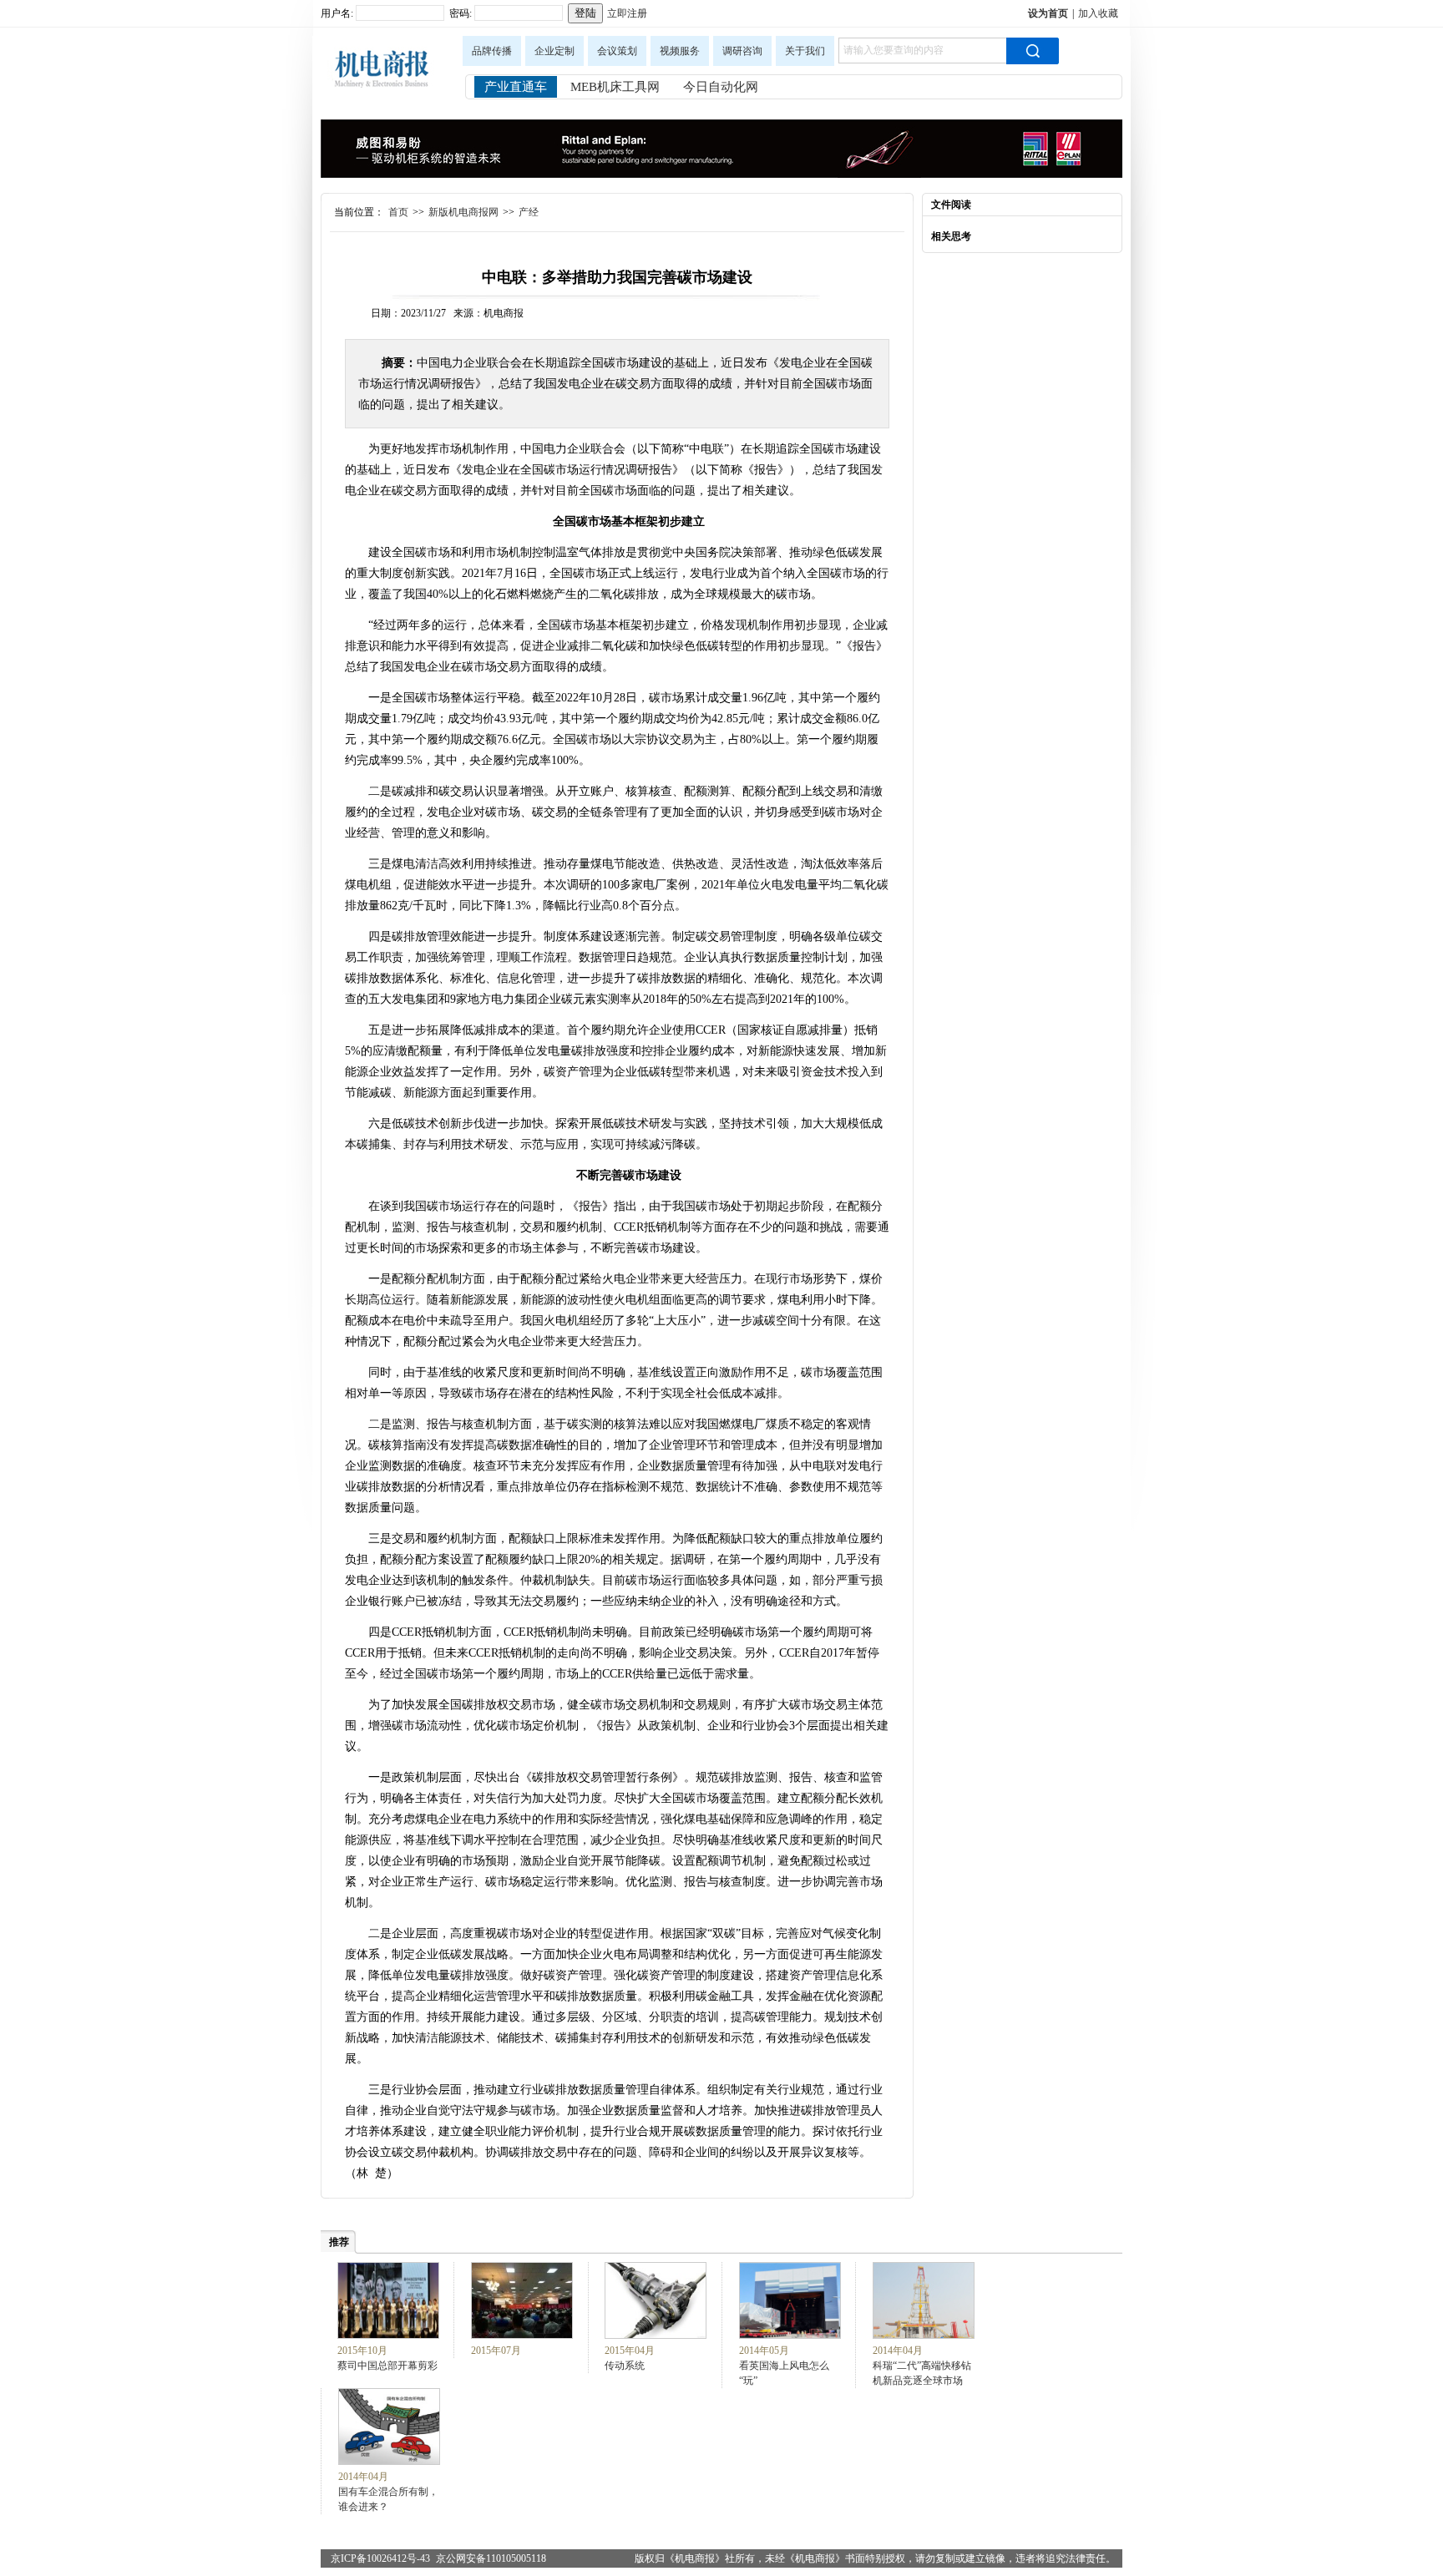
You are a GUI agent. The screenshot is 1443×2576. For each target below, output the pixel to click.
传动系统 (625, 2366)
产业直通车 (516, 87)
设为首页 (1048, 13)
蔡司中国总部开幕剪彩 (387, 2366)
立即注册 (627, 13)
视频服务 (680, 51)
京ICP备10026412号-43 (380, 2558)
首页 (398, 212)
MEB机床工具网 (615, 87)
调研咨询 (742, 51)
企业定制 (554, 51)
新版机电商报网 (463, 212)
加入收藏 (1098, 13)
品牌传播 (492, 51)
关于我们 (805, 51)
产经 (529, 212)
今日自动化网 (721, 87)
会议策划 (617, 51)
